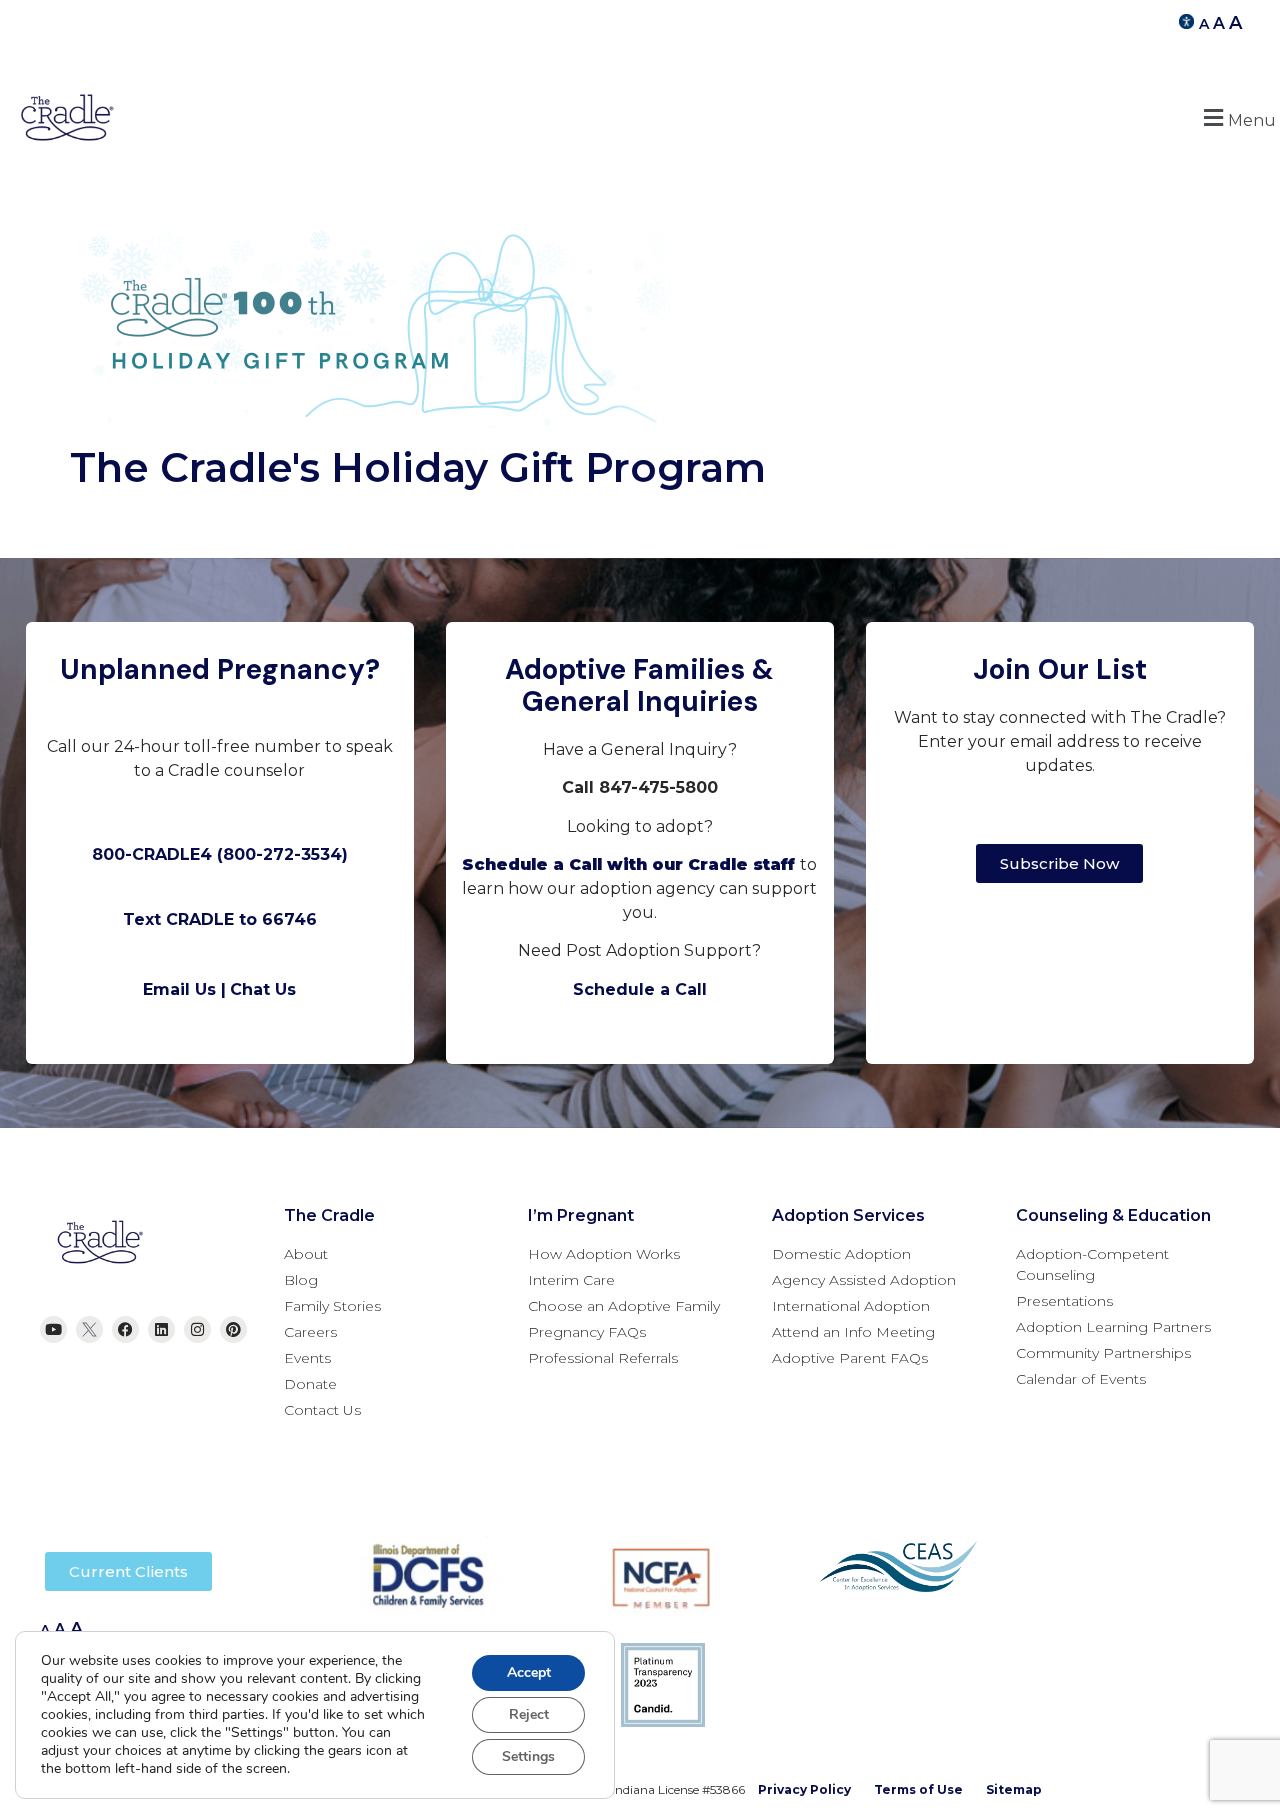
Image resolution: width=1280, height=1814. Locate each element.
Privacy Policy (804, 1789)
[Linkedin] (161, 1329)
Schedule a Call (640, 989)
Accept (529, 1672)
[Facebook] (125, 1329)
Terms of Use (918, 1789)
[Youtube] (53, 1329)
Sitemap (1014, 1789)
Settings (528, 1756)
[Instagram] (197, 1329)
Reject (529, 1714)
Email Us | (184, 989)
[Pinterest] (233, 1329)
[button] (1237, 117)
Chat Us (263, 989)
